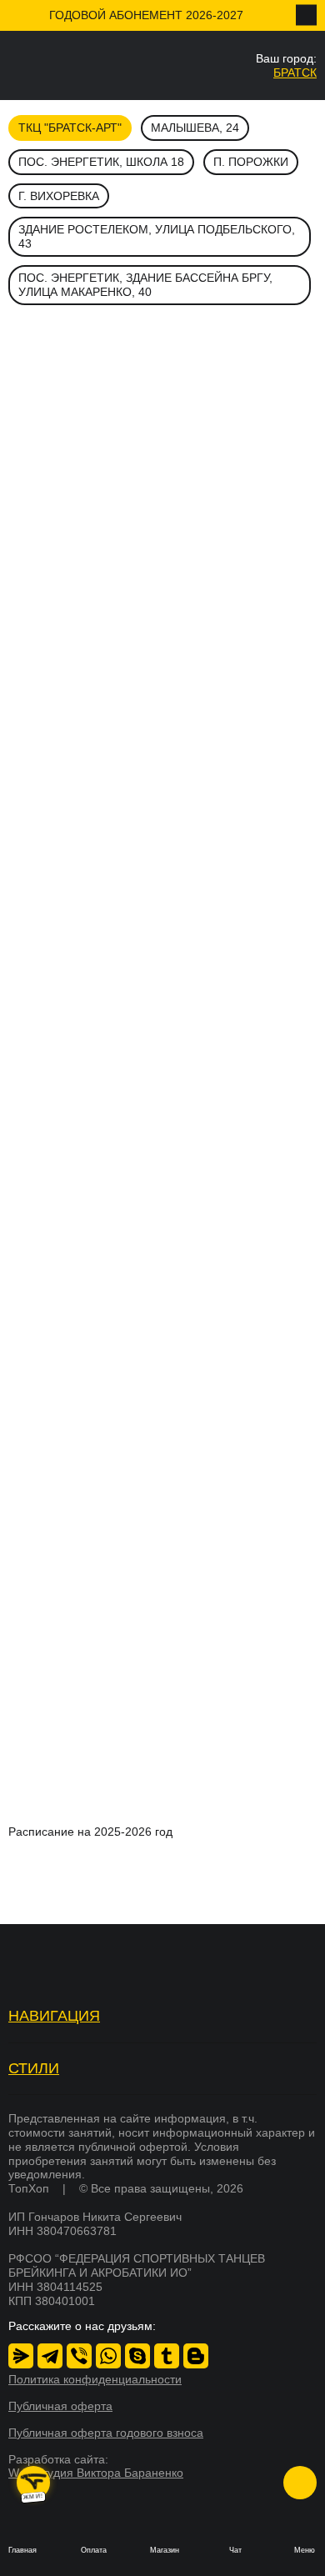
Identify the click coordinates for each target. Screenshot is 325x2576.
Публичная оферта (60, 2406)
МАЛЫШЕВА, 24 (195, 128)
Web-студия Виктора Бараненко (96, 2473)
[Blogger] (196, 2356)
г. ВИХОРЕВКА (59, 196)
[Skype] (137, 2356)
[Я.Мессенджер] (21, 2356)
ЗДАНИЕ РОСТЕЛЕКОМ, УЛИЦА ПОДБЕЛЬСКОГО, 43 (157, 236)
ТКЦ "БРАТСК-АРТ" (70, 128)
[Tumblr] (167, 2356)
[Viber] (79, 2356)
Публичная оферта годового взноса (106, 2433)
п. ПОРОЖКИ (251, 162)
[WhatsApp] (108, 2356)
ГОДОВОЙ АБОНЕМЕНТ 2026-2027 (146, 15)
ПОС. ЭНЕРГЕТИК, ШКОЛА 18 (101, 162)
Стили (34, 2068)
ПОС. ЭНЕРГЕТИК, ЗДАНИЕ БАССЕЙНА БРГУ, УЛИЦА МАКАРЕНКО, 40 (145, 285)
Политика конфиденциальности (95, 2379)
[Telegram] (50, 2356)
